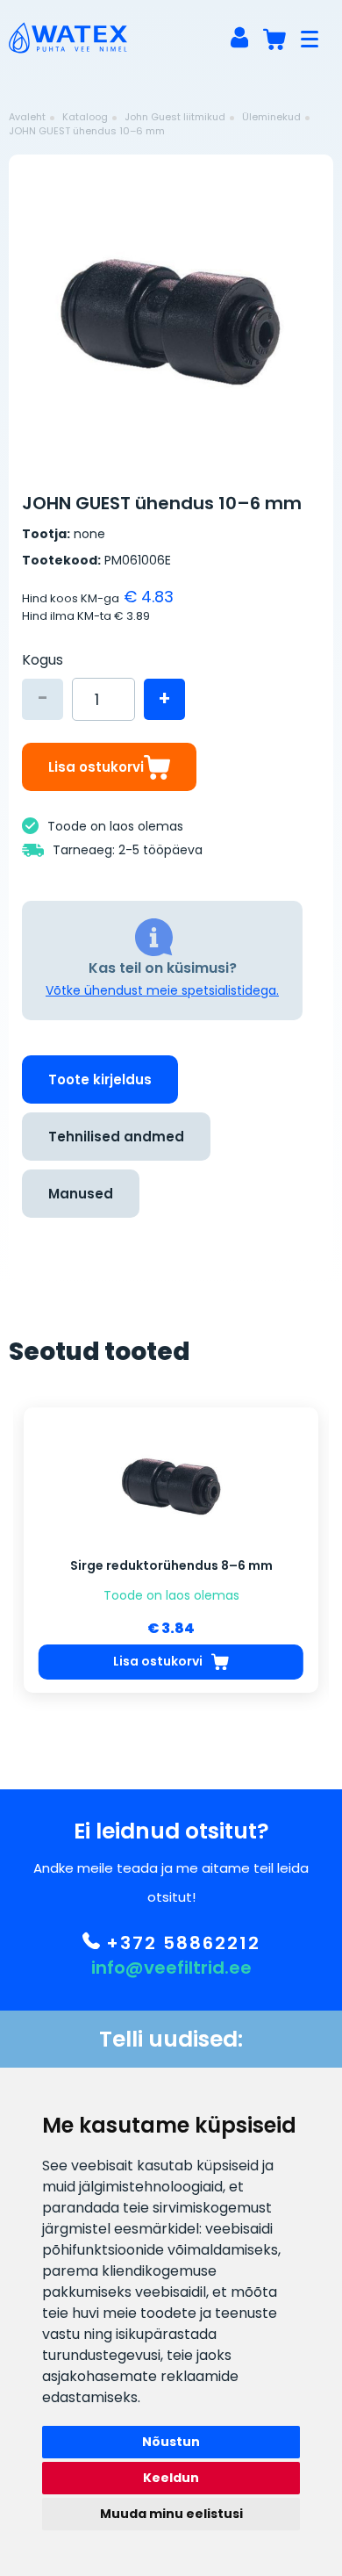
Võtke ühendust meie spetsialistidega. (162, 990)
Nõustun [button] (171, 2442)
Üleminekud (271, 117)
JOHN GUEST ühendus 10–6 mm (87, 131)
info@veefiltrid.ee (171, 1968)
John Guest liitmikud (175, 117)
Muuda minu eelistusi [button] (171, 2514)
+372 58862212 (180, 1943)
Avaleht (27, 117)
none (89, 534)
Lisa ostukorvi (96, 767)
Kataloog (85, 117)
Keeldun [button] (171, 2478)
